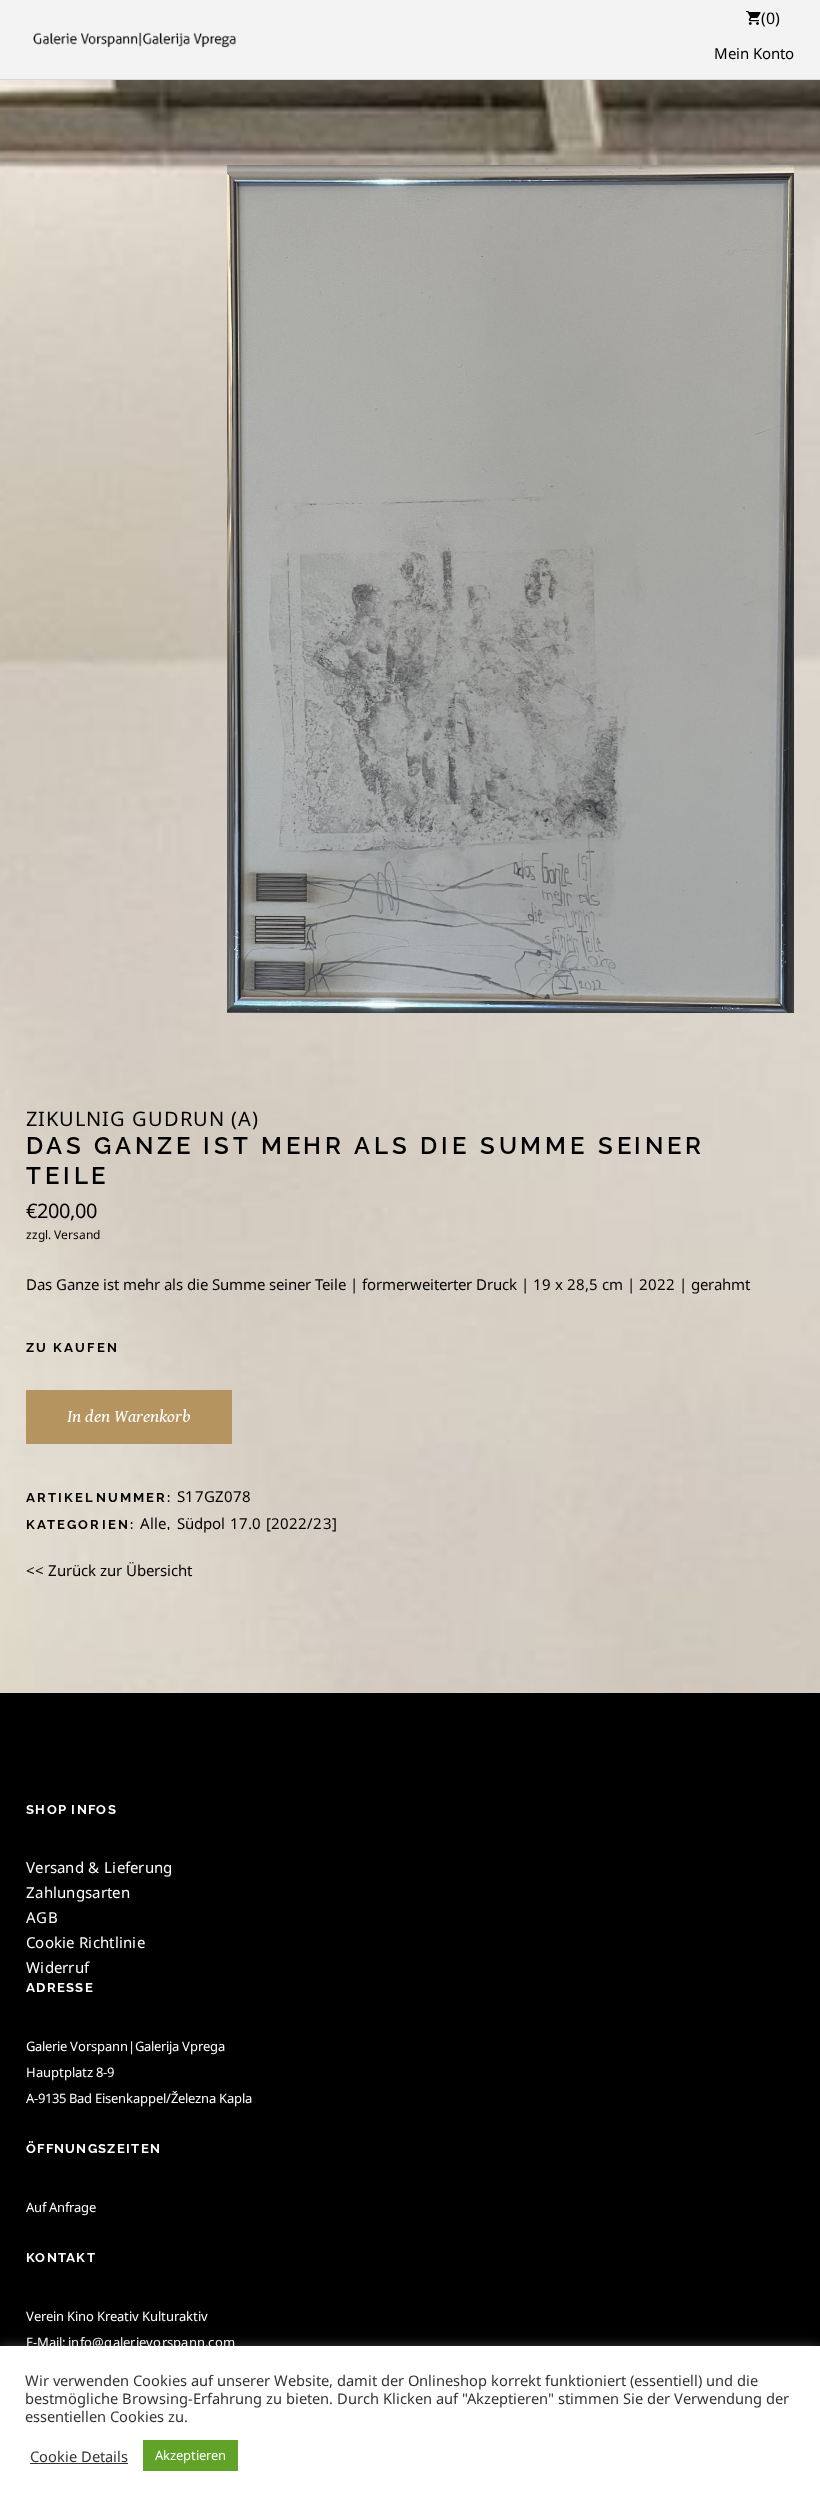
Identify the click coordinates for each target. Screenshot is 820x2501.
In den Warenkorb (129, 1416)
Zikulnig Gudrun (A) (142, 1119)
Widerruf (57, 1967)
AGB (42, 1917)
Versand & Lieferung (99, 1867)
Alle (153, 1523)
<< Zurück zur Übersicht (109, 1570)
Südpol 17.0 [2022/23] (257, 1523)
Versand (77, 1234)
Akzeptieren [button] (190, 2455)
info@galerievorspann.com (151, 2342)
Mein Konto (754, 53)
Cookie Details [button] (79, 2456)
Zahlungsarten (78, 1892)
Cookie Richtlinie (85, 1942)
